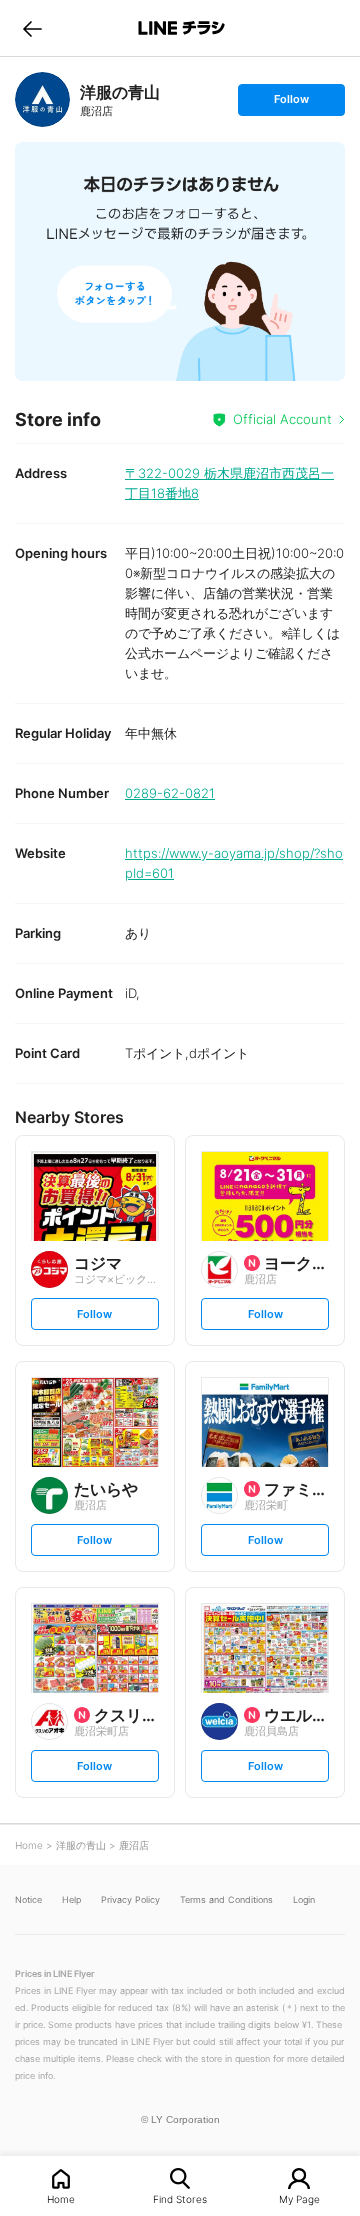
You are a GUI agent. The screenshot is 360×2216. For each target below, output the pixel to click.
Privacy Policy (130, 1899)
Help (71, 1899)
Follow (291, 103)
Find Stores (180, 2198)
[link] (42, 99)
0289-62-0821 (170, 793)
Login (304, 1899)
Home (61, 2198)
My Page (299, 2198)
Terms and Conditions (226, 1899)
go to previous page (32, 28)
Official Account (282, 419)
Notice (28, 1899)
